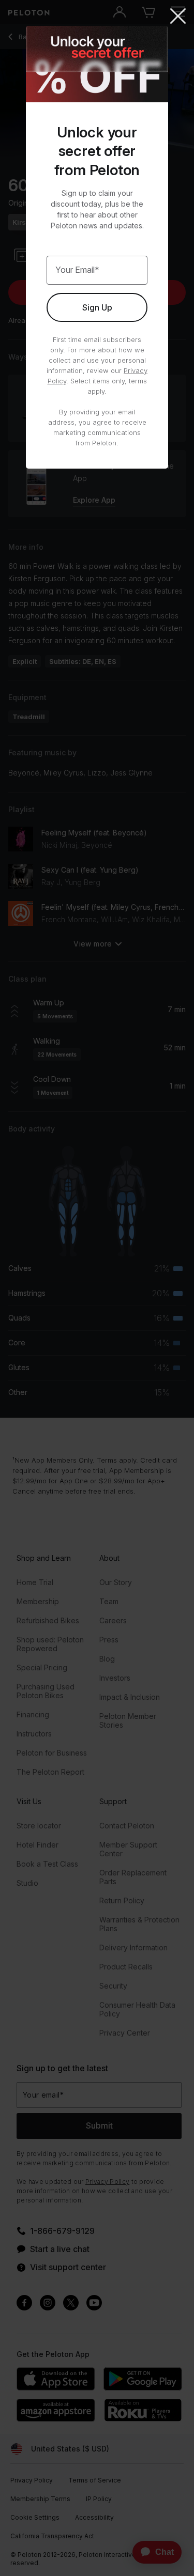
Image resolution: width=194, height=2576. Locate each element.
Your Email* (77, 270)
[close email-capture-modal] (178, 17)
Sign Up (97, 307)
